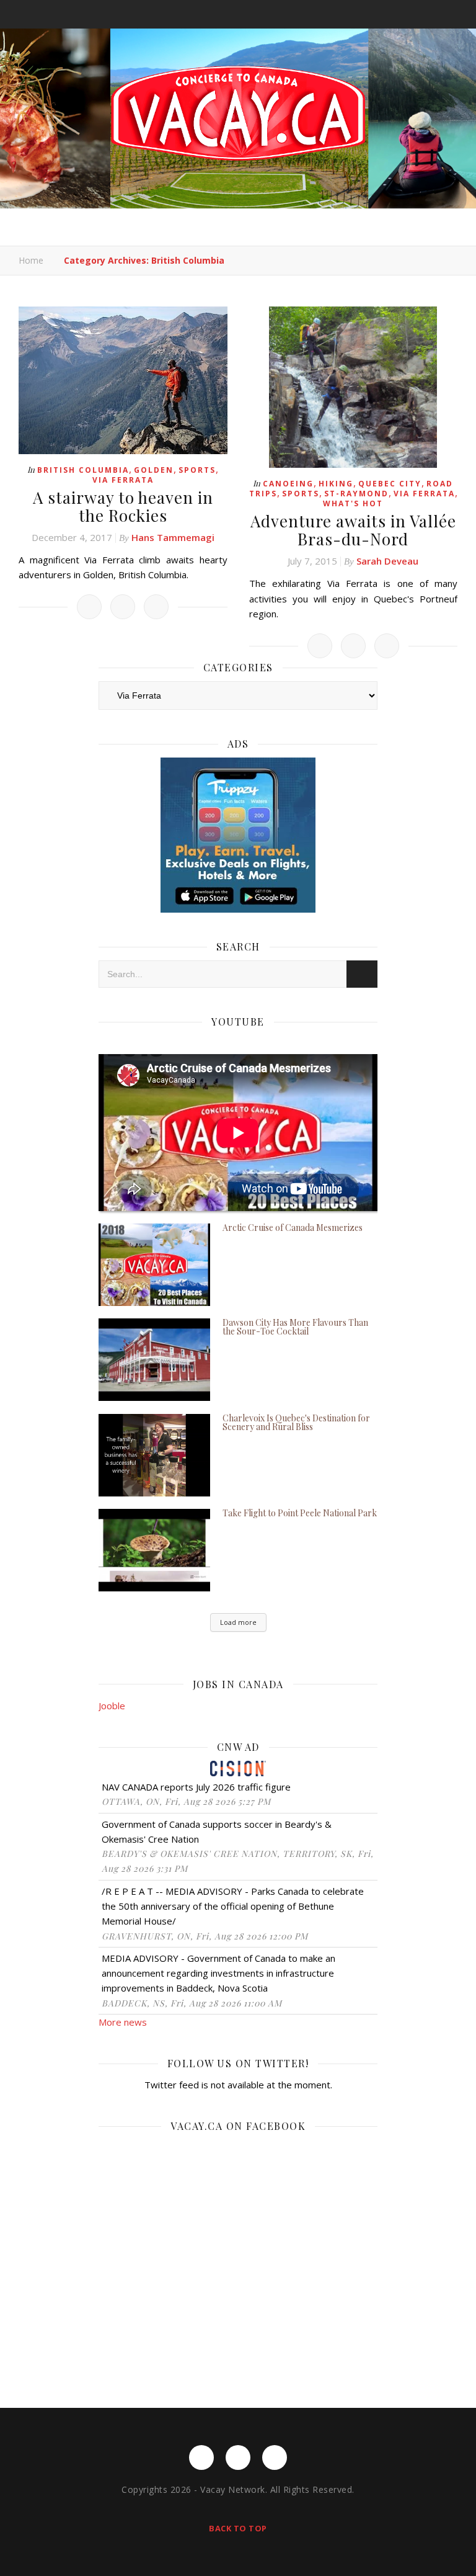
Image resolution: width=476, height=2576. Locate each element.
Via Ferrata (123, 480)
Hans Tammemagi (173, 537)
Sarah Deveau (387, 561)
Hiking (336, 484)
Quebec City (390, 484)
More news (123, 2022)
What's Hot (353, 503)
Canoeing (288, 484)
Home (31, 260)
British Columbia (83, 470)
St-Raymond (356, 494)
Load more (238, 1622)
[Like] (89, 607)
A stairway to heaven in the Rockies (123, 506)
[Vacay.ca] (238, 113)
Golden (154, 470)
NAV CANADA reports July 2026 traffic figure (196, 1787)
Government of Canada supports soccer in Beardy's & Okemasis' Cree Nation (217, 1831)
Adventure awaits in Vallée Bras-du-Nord (353, 530)
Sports (197, 470)
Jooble (112, 1706)
